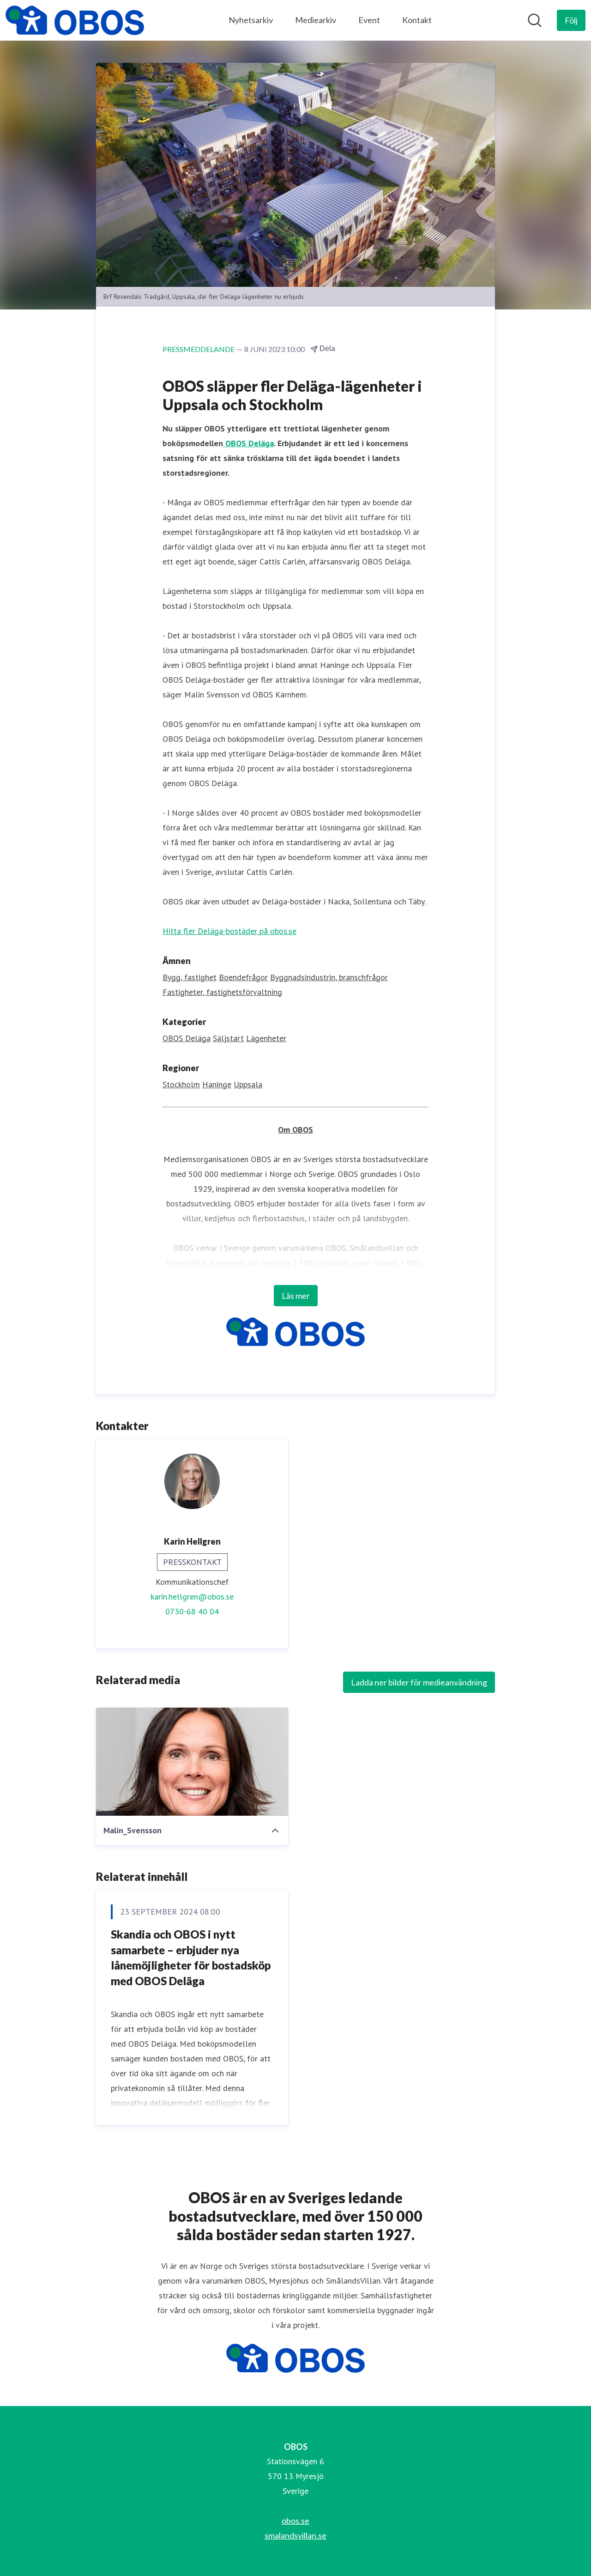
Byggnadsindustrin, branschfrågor (329, 977)
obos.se (295, 2521)
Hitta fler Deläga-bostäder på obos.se (229, 931)
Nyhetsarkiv (251, 20)
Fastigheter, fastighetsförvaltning (222, 992)
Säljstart (228, 1038)
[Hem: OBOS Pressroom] (75, 20)
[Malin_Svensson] (192, 1762)
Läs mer (296, 1296)
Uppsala (248, 1084)
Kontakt (417, 20)
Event (369, 20)
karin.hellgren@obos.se (192, 1597)
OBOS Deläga (248, 443)
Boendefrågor (243, 977)
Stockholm (181, 1084)
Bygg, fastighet (190, 977)
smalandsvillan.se (295, 2535)
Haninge (217, 1084)
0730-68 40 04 (192, 1611)
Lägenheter (266, 1038)
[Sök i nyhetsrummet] (535, 20)
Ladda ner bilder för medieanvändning (419, 1682)
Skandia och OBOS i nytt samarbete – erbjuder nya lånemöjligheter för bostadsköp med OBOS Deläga (191, 1958)
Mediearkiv (316, 20)
